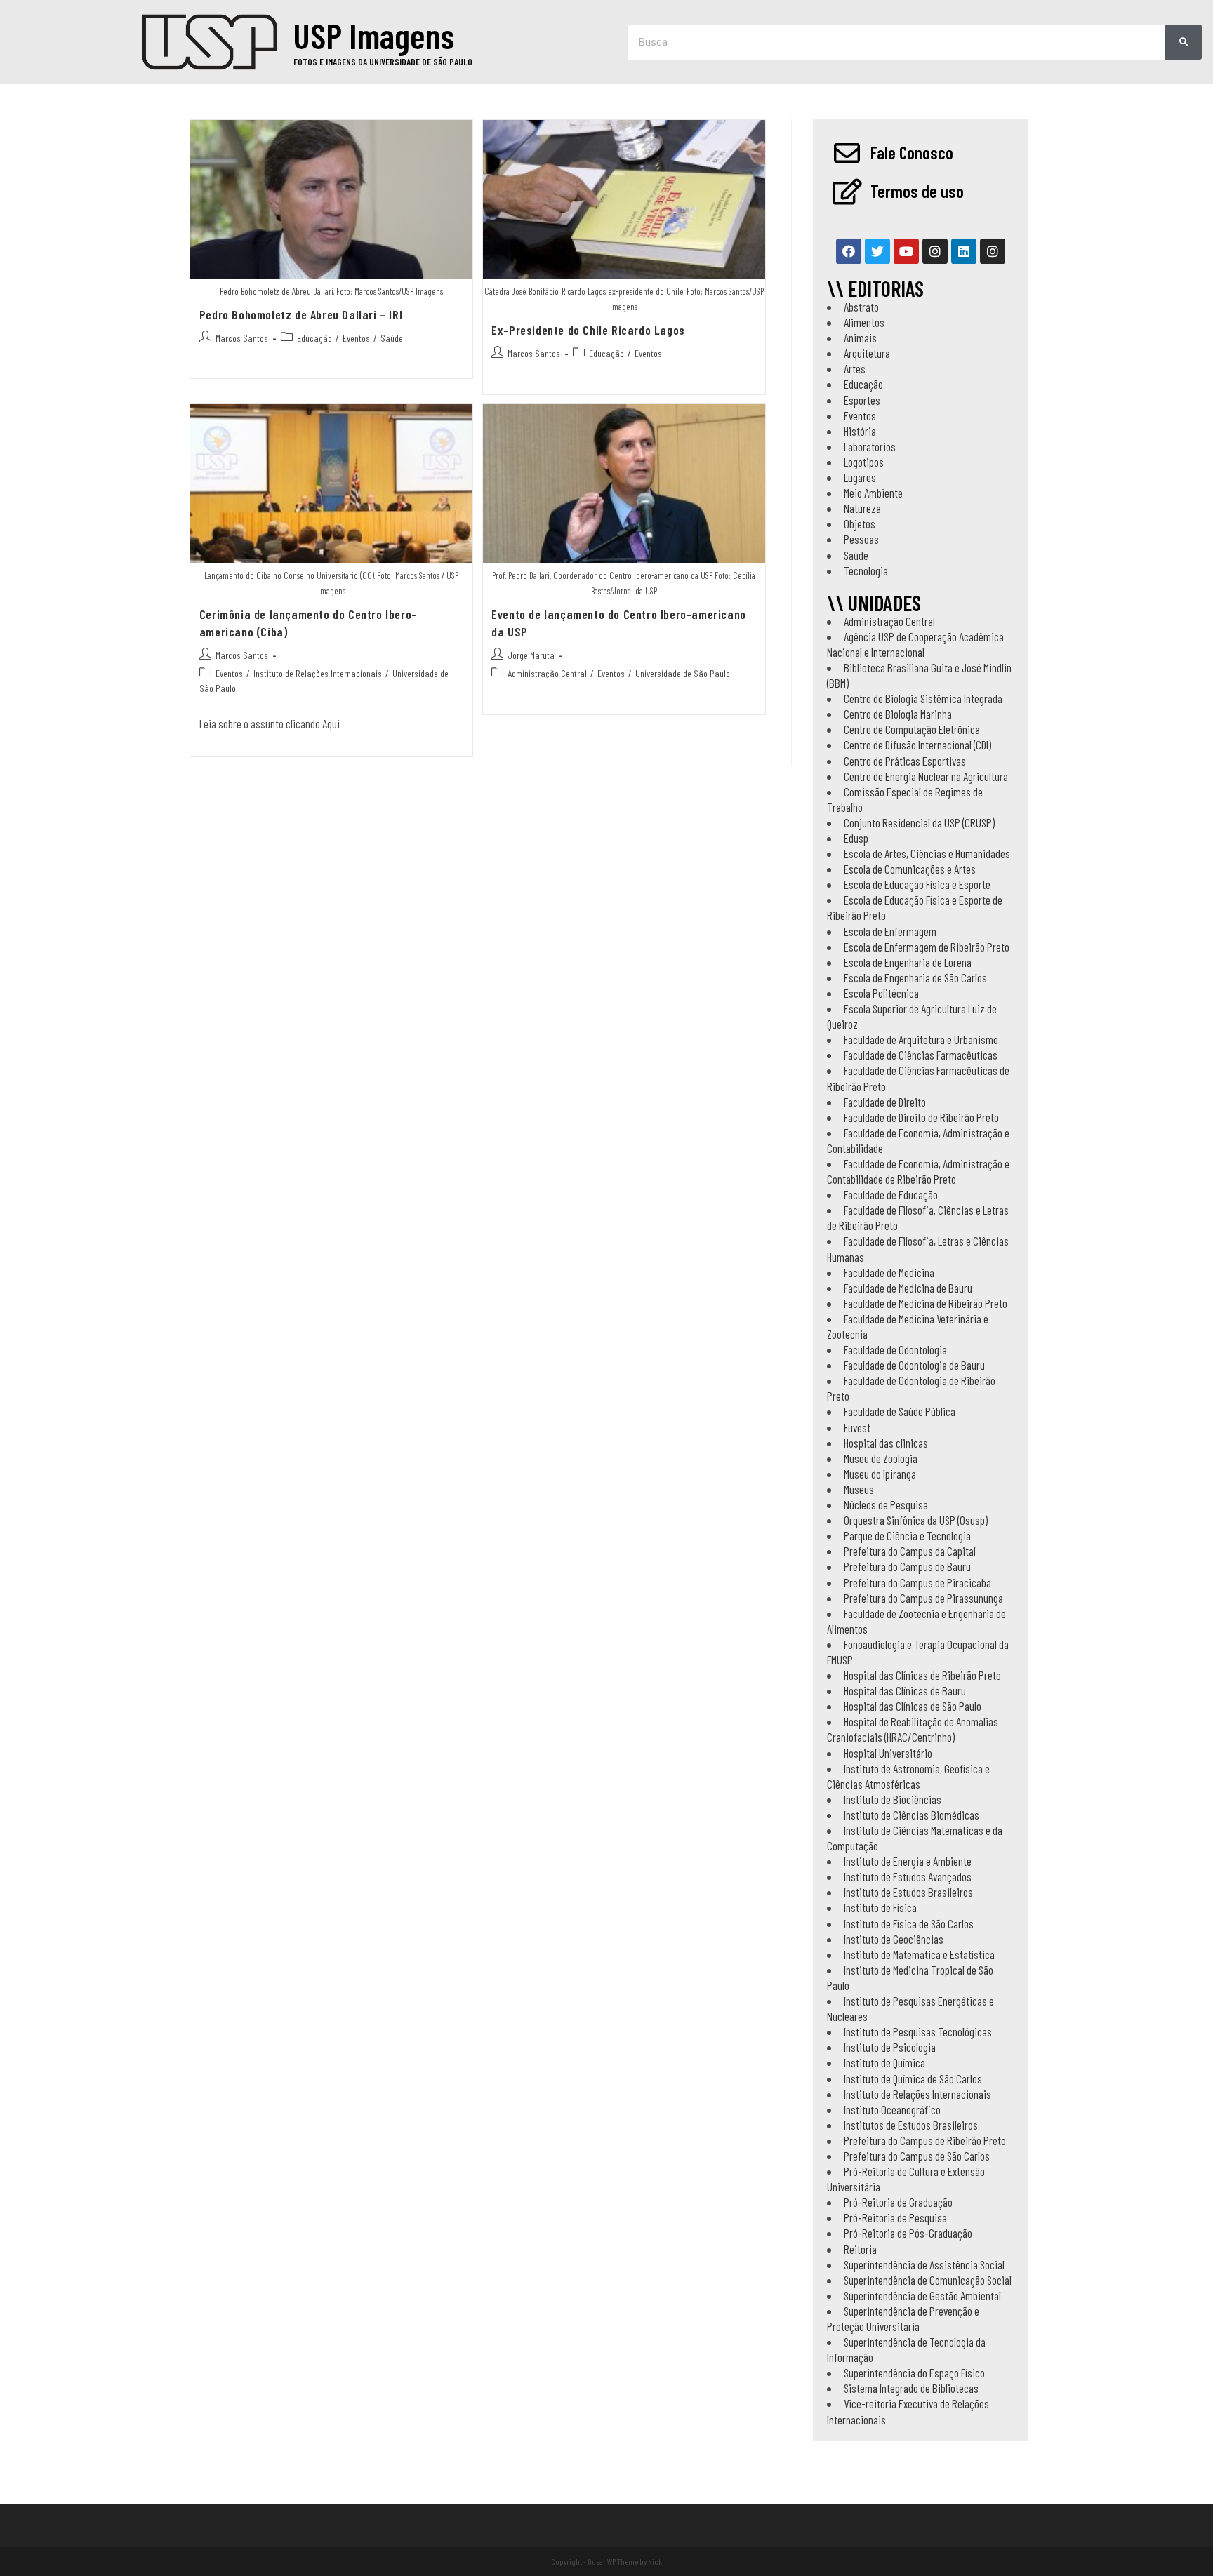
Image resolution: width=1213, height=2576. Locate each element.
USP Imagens (374, 35)
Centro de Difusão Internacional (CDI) (917, 745)
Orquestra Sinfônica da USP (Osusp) (916, 1520)
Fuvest (857, 1427)
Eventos (356, 338)
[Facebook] (849, 251)
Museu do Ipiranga (880, 1474)
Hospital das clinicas (886, 1443)
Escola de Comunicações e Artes (910, 869)
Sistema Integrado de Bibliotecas (911, 2388)
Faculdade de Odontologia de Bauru (914, 1365)
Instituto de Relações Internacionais (318, 673)
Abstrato (861, 307)
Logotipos (864, 462)
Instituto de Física (880, 1907)
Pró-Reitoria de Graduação (898, 2202)
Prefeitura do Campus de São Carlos (917, 2156)
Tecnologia (866, 570)
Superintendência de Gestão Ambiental (922, 2295)
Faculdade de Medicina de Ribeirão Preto (926, 1303)
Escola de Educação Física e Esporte (917, 884)
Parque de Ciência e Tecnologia (907, 1535)
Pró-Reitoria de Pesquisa (895, 2217)
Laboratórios (870, 446)
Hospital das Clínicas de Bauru (905, 1690)
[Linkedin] (964, 251)
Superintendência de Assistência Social (924, 2264)
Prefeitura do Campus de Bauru (907, 1566)
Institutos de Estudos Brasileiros (911, 2125)
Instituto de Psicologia (890, 2047)
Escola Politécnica (881, 993)
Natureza (862, 508)
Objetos (860, 523)
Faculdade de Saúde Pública (900, 1411)
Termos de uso (917, 191)
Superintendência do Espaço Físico (914, 2373)
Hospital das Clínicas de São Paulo (913, 1706)
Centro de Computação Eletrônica (912, 729)
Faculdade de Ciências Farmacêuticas (921, 1055)
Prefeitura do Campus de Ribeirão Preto (925, 2140)
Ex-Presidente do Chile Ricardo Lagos (588, 330)
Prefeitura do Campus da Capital (910, 1551)
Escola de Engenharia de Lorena (908, 962)
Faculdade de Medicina (889, 1272)
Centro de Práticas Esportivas (905, 761)
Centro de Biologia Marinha (898, 714)
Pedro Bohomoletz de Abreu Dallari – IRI (301, 314)
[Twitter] (877, 251)
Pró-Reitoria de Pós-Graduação (908, 2233)
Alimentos (864, 322)
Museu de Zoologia (881, 1458)
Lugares (860, 477)
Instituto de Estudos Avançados (908, 1876)
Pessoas (861, 539)
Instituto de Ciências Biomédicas (912, 1815)
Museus (859, 1489)
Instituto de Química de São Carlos (913, 2078)
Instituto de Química (884, 2062)
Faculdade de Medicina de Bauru (908, 1288)
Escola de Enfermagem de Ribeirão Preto (927, 947)
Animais (860, 338)
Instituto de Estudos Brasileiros (908, 1892)
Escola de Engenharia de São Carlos (915, 977)
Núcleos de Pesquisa (886, 1504)
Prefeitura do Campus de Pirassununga (923, 1598)
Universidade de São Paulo (683, 673)
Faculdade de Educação (891, 1194)
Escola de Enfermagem (890, 931)
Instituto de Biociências (893, 1799)
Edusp (856, 838)
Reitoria (860, 2249)
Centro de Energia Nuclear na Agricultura (926, 776)
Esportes (862, 400)
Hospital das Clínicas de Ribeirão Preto (922, 1675)
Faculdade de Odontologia (895, 1349)
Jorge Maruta (531, 655)
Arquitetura (867, 353)
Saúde (392, 338)
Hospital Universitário (888, 1753)
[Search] (1184, 42)
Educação (314, 338)
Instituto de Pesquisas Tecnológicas (918, 2031)
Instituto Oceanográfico (892, 2109)
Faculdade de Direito (885, 1102)
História (860, 431)
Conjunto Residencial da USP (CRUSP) (919, 822)
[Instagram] (935, 251)
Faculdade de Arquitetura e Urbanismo (921, 1039)
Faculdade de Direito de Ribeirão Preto (921, 1117)
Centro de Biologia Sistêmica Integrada (923, 698)
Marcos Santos (242, 338)
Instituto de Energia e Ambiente (908, 1861)
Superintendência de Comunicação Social (928, 2280)
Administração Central (547, 673)
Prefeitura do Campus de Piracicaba (917, 1582)
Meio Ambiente (873, 493)
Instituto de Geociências (894, 1939)
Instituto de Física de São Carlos (909, 1923)
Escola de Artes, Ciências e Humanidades (927, 853)
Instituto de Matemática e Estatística (919, 1954)
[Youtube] (906, 251)
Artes (855, 368)
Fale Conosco (912, 152)
